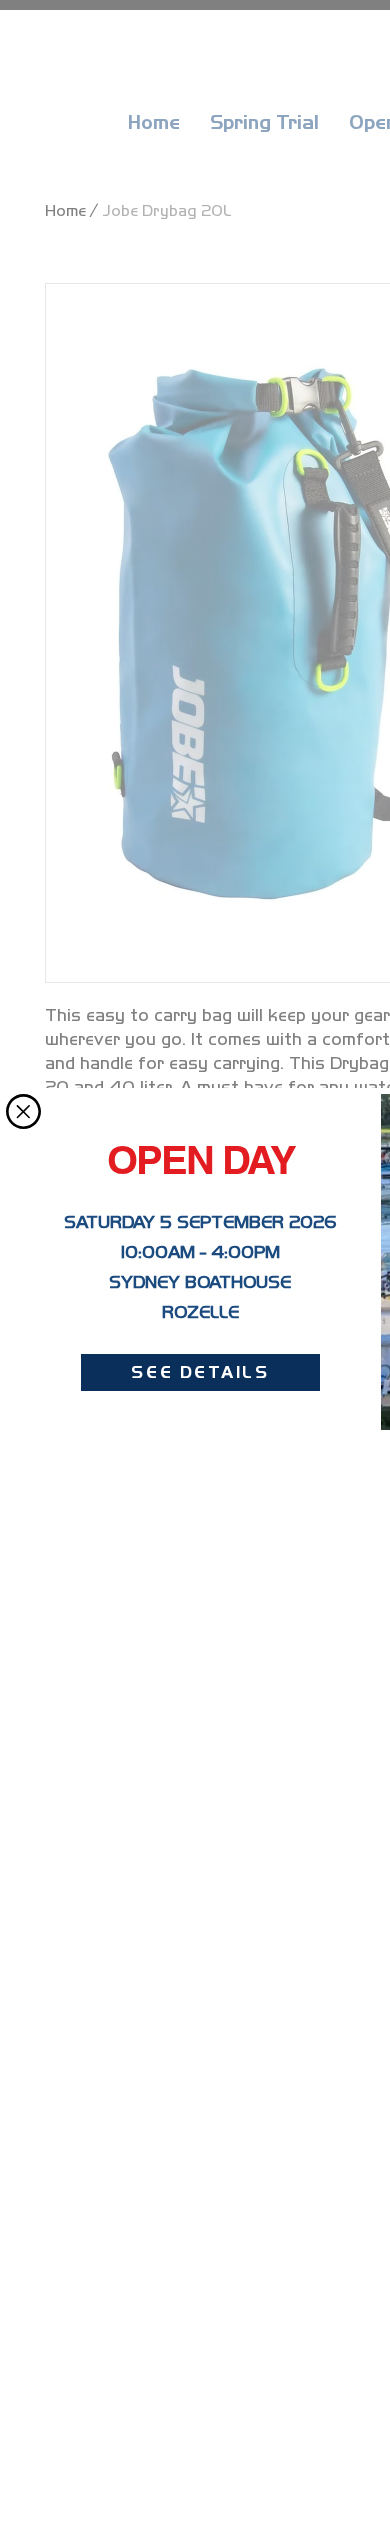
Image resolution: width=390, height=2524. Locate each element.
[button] (23, 1111)
